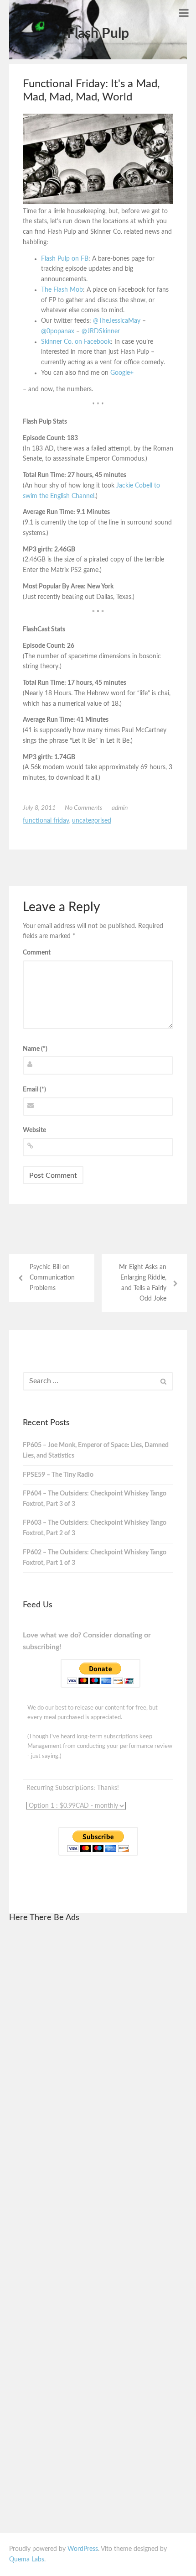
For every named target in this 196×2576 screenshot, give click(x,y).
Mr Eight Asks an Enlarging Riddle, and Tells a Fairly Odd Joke (143, 1283)
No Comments (84, 808)
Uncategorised (92, 821)
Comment (37, 953)
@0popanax (58, 331)
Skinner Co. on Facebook (76, 342)
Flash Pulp (98, 34)
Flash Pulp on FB (65, 259)
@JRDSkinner (101, 331)
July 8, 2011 (39, 808)
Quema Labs (27, 2560)
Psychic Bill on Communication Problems (52, 1278)
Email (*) (34, 1090)
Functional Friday (46, 821)
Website (34, 1130)
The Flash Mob (62, 290)
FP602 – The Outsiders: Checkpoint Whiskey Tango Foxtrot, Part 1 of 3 (95, 1558)
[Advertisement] (98, 2068)
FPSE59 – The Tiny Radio (58, 1475)
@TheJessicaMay (117, 321)
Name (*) (35, 1049)
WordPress (83, 2549)
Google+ (122, 373)
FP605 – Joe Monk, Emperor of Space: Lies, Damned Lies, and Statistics (96, 1451)
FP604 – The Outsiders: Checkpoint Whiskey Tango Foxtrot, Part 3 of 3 (95, 1499)
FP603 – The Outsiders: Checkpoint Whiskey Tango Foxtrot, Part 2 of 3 (95, 1528)
